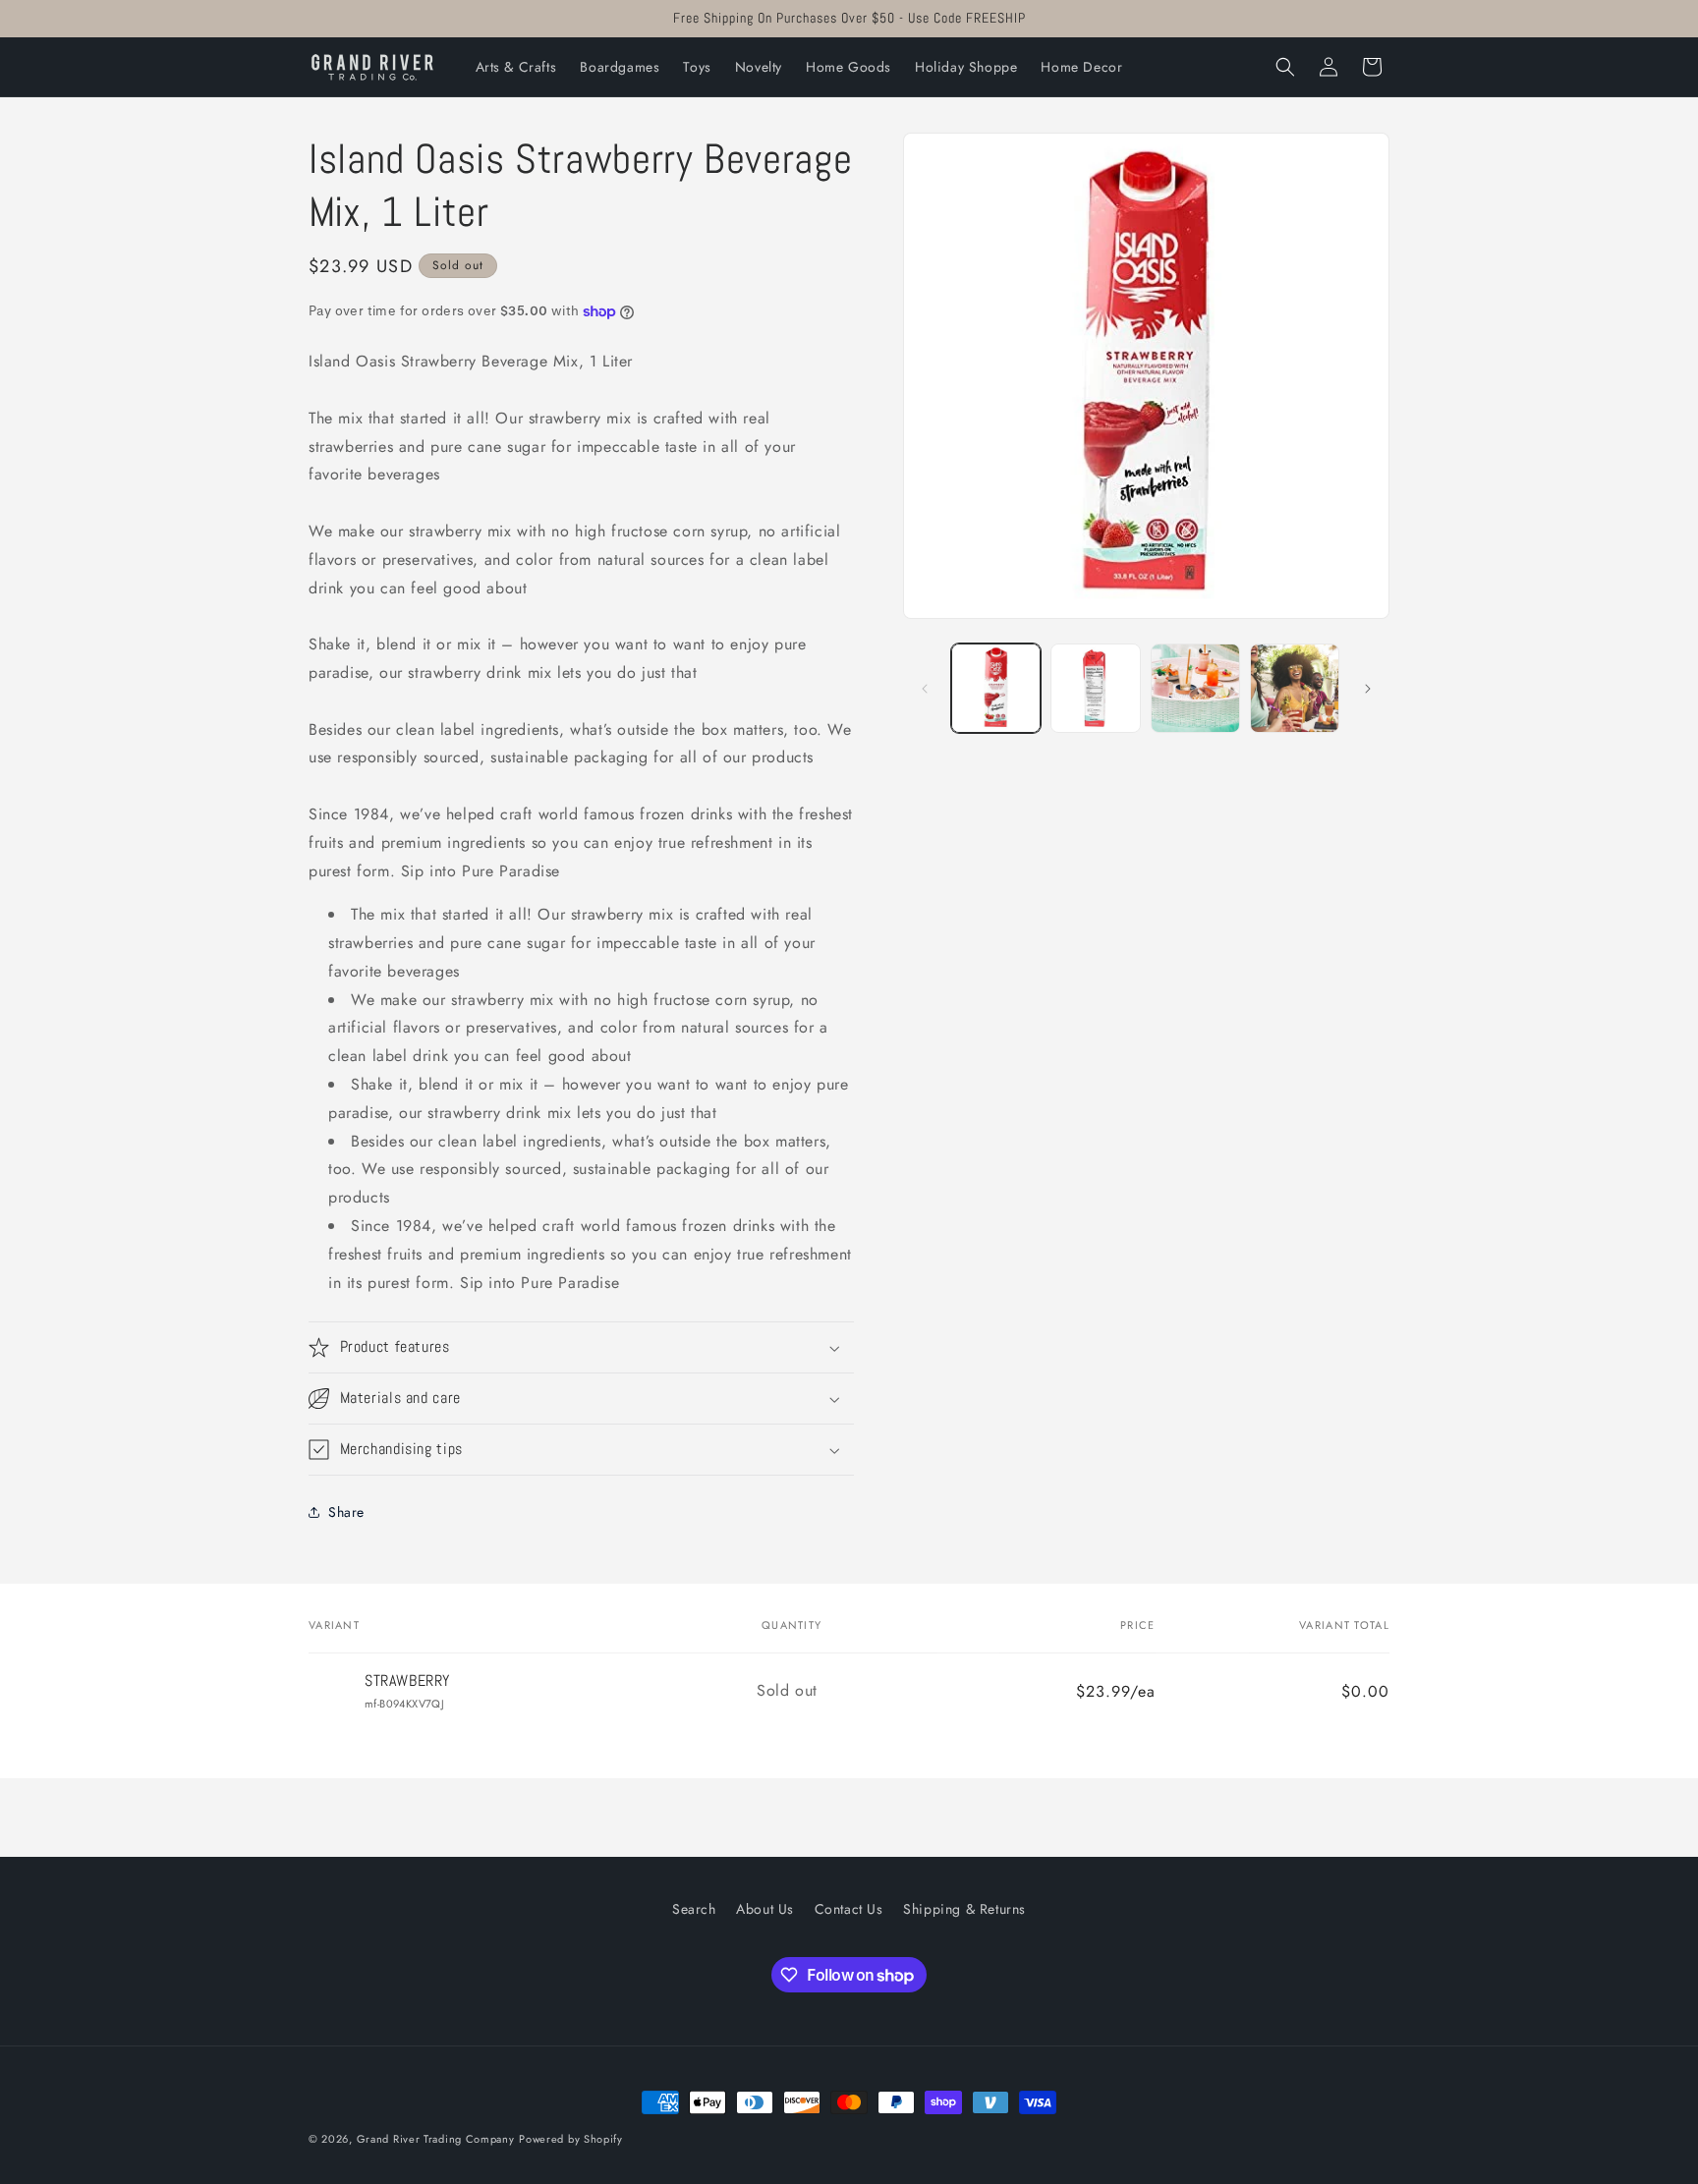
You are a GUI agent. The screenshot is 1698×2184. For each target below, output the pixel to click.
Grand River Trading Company (436, 2139)
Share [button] (346, 1512)
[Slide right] (1368, 689)
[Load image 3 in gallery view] (1195, 688)
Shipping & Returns (964, 1909)
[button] (1285, 67)
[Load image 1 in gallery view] (996, 688)
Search (694, 1909)
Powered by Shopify (571, 2139)
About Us (765, 1909)
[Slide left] (925, 689)
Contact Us (849, 1909)
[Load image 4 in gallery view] (1295, 688)
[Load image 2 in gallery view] (1095, 688)
